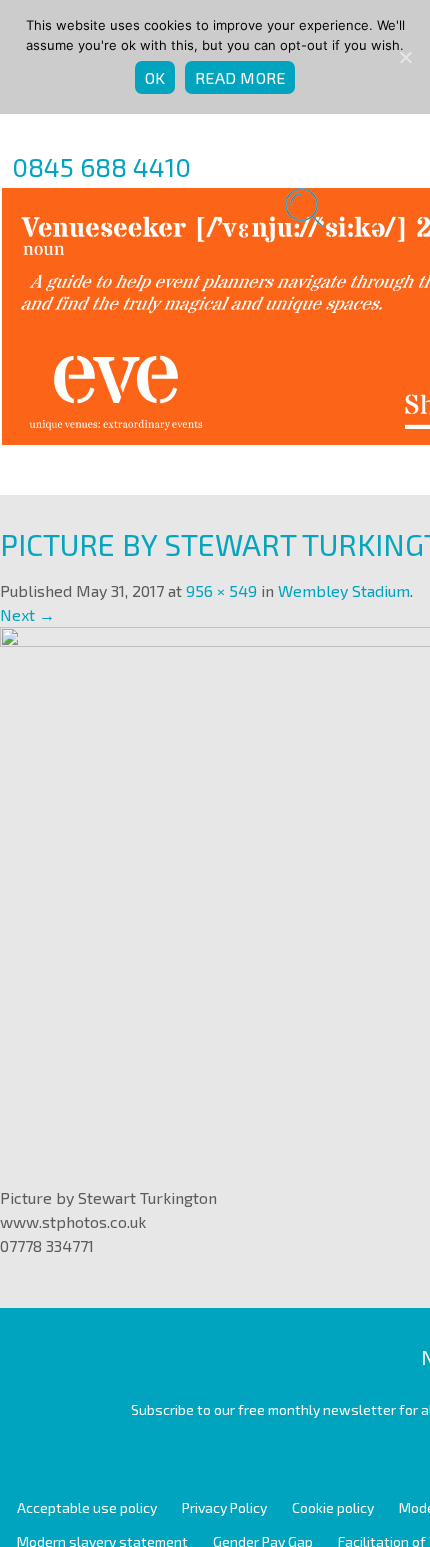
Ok (155, 77)
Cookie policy (333, 1507)
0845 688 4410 (101, 166)
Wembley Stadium (344, 590)
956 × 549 (221, 590)
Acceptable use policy (87, 1507)
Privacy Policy (224, 1507)
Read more (240, 77)
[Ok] (405, 57)
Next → (27, 614)
